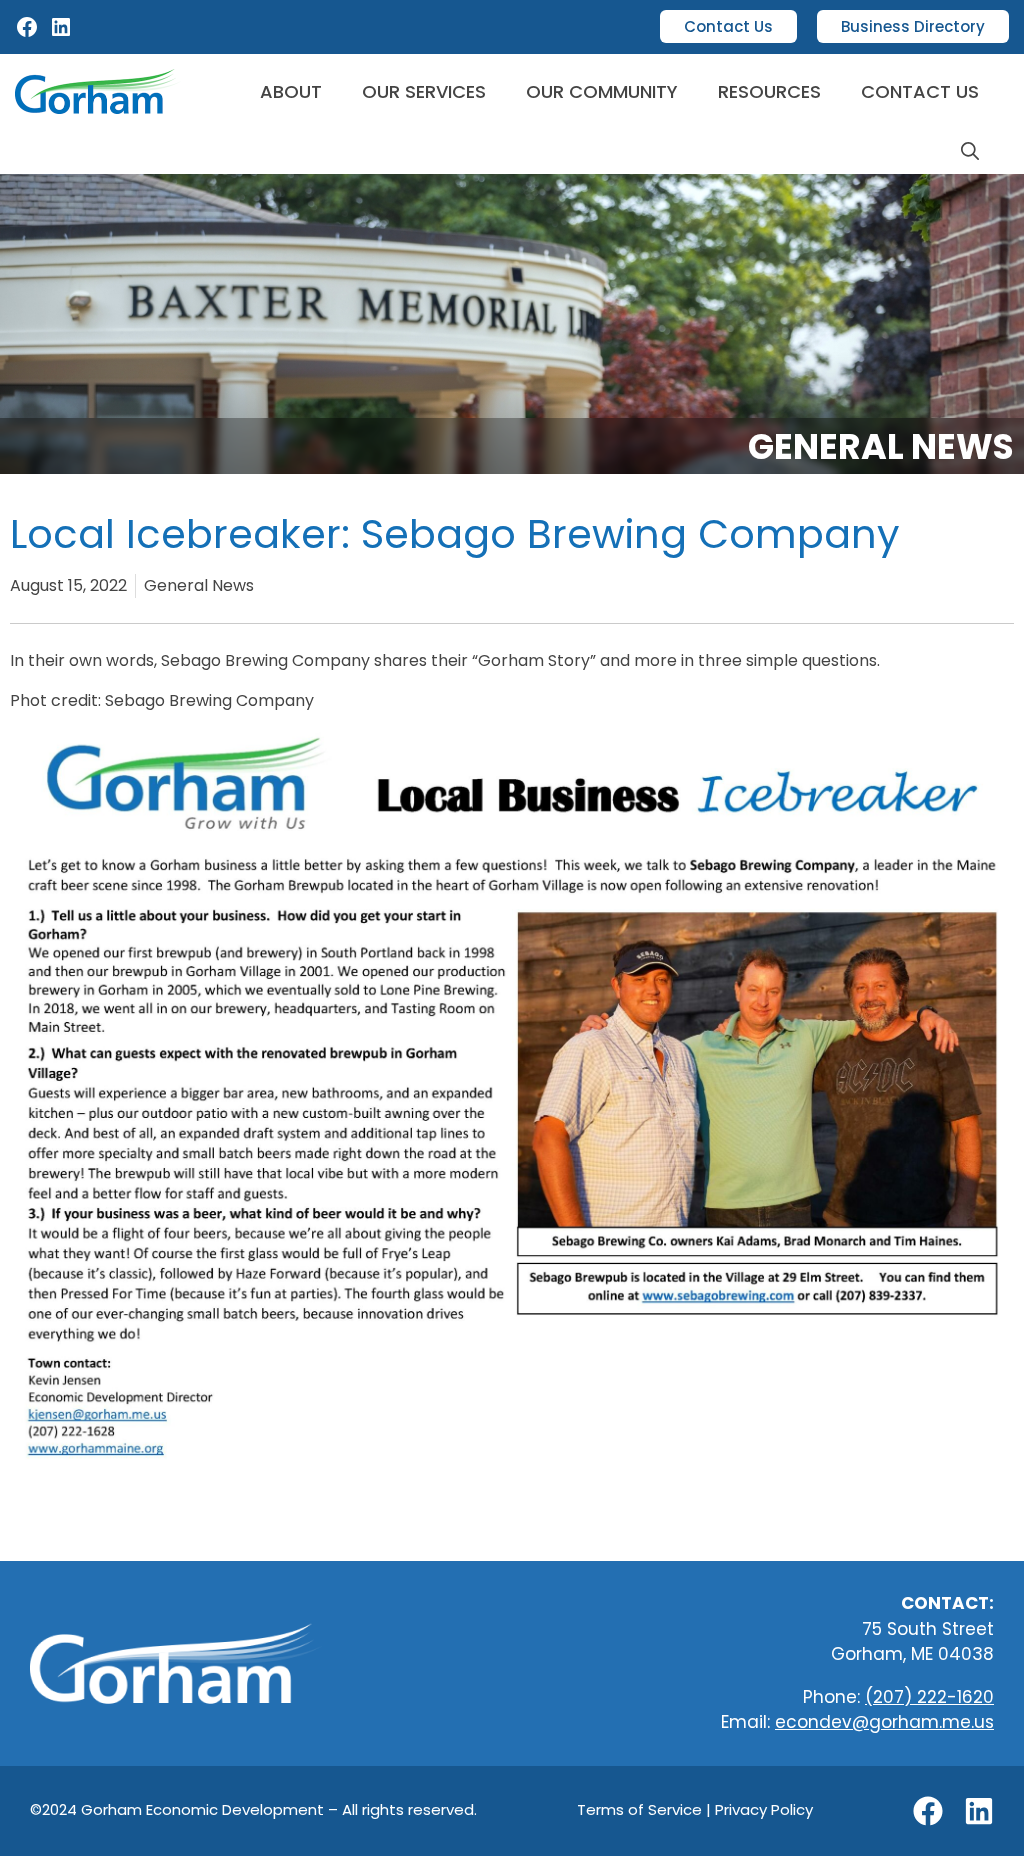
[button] (970, 151)
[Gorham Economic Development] (98, 91)
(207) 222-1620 (929, 1697)
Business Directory (913, 26)
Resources (769, 91)
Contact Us (728, 26)
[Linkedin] (979, 1811)
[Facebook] (27, 33)
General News (881, 446)
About (291, 91)
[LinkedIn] (61, 33)
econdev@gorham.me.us (884, 1722)
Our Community (602, 91)
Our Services (424, 91)
